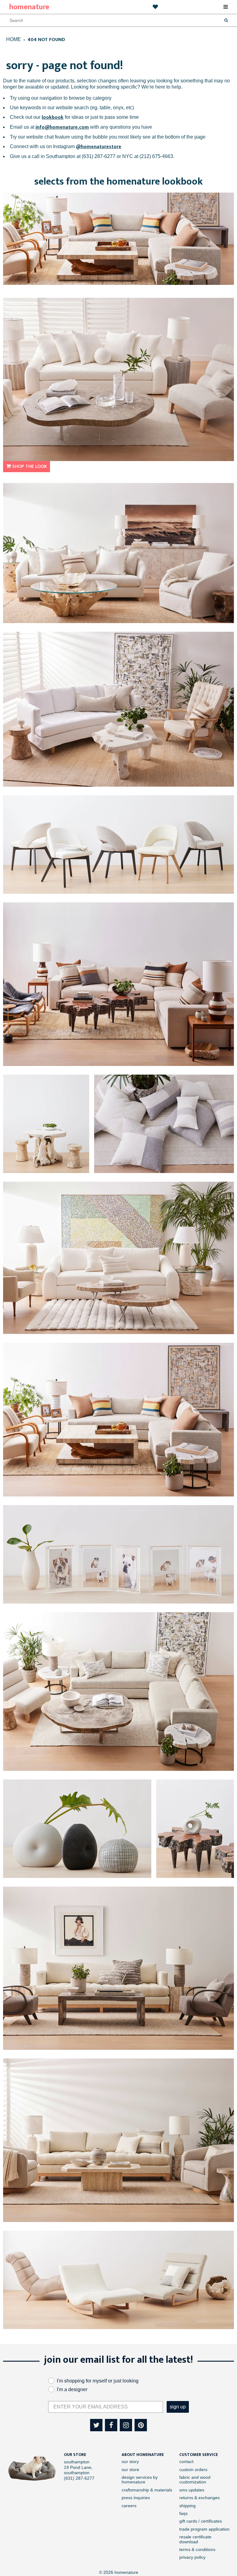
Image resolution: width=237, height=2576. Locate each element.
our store (130, 2470)
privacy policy (192, 2557)
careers (129, 2506)
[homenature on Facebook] (111, 2425)
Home (14, 39)
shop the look (29, 466)
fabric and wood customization (195, 2480)
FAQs (183, 2513)
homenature (29, 7)
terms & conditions (197, 2549)
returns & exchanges (200, 2498)
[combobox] (38, 20)
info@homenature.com (62, 127)
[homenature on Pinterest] (141, 2425)
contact (186, 2462)
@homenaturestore (99, 147)
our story (130, 2462)
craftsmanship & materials (147, 2490)
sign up (178, 2407)
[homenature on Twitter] (96, 2425)
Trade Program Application (204, 2529)
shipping (187, 2506)
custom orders (193, 2470)
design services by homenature (140, 2480)
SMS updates (192, 2490)
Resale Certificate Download (195, 2539)
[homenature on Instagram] (126, 2425)
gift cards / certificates (201, 2521)
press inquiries (136, 2498)
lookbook (53, 117)
